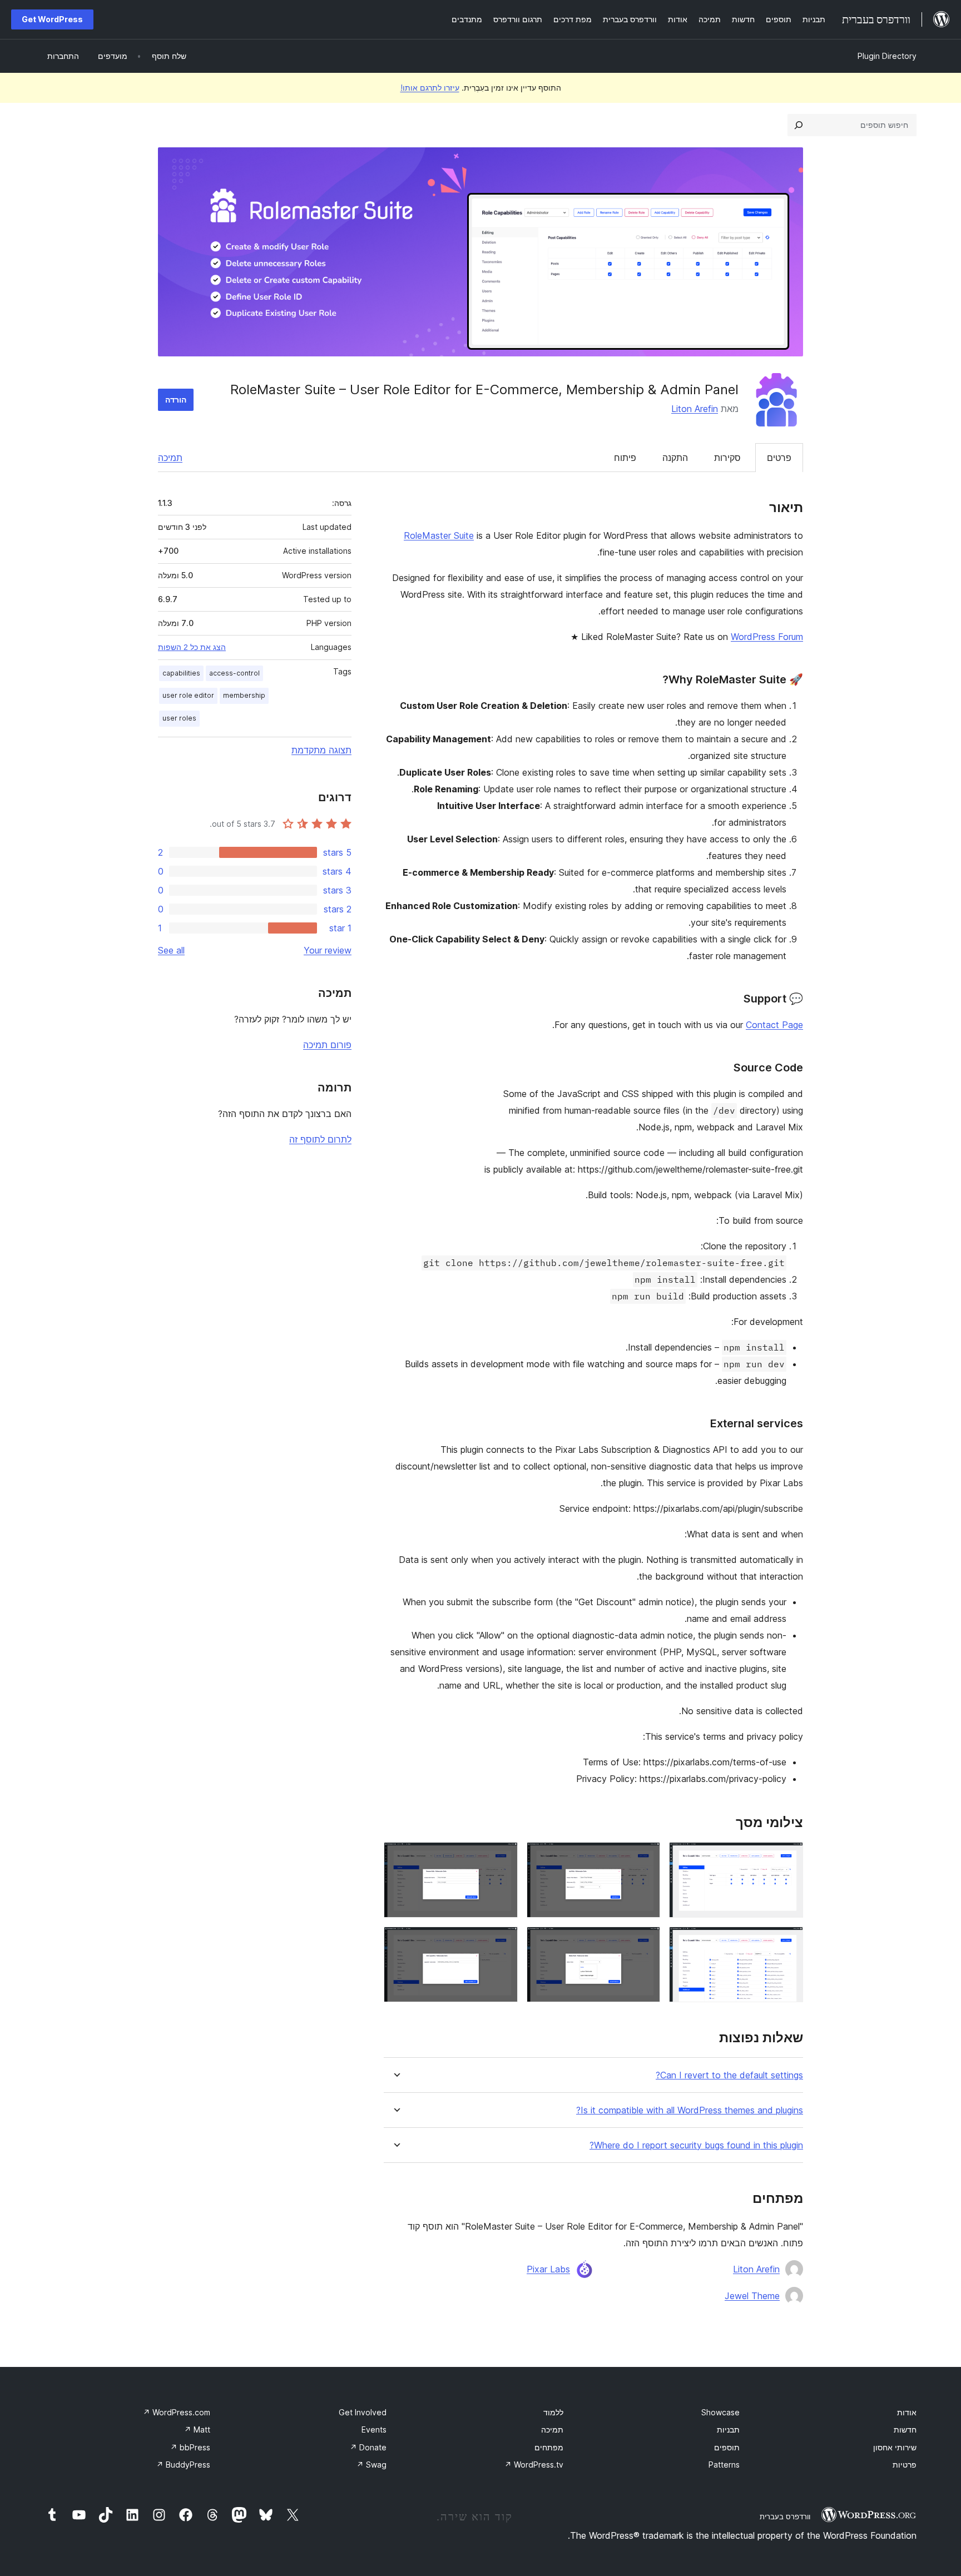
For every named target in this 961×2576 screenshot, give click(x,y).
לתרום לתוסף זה (320, 1139)
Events (374, 2429)
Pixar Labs (548, 2269)
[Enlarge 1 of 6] (788, 1857)
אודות (907, 2412)
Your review (328, 950)
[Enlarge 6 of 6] (503, 1942)
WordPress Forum (767, 637)
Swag (371, 2465)
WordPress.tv (534, 2465)
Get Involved (363, 2412)
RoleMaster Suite (439, 535)
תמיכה (170, 458)
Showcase (720, 2412)
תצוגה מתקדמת (321, 750)
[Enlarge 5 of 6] (645, 1942)
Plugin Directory (887, 56)
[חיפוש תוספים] (799, 125)
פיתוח (625, 458)
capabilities (181, 673)
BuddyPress (183, 2465)
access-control (234, 673)
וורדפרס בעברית (785, 2517)
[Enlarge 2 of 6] (645, 1857)
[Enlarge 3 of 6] (503, 1857)
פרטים (779, 458)
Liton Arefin (695, 409)
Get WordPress (52, 19)
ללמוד (553, 2412)
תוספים (727, 2447)
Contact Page (774, 1025)
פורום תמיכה (327, 1045)
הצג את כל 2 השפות (192, 647)
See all (171, 950)
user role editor (188, 695)
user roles (179, 718)
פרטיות (905, 2465)
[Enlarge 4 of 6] (788, 1942)
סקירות (727, 458)
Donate (368, 2447)
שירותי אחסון (895, 2447)
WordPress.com (177, 2412)
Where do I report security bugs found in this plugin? (696, 2145)
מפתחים (549, 2447)
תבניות (728, 2429)
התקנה (675, 458)
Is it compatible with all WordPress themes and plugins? (690, 2110)
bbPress (190, 2447)
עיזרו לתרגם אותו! (430, 88)
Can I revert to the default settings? (729, 2075)
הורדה (176, 399)
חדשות (905, 2429)
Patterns (724, 2465)
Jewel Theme (752, 2296)
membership (244, 695)
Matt (197, 2429)
